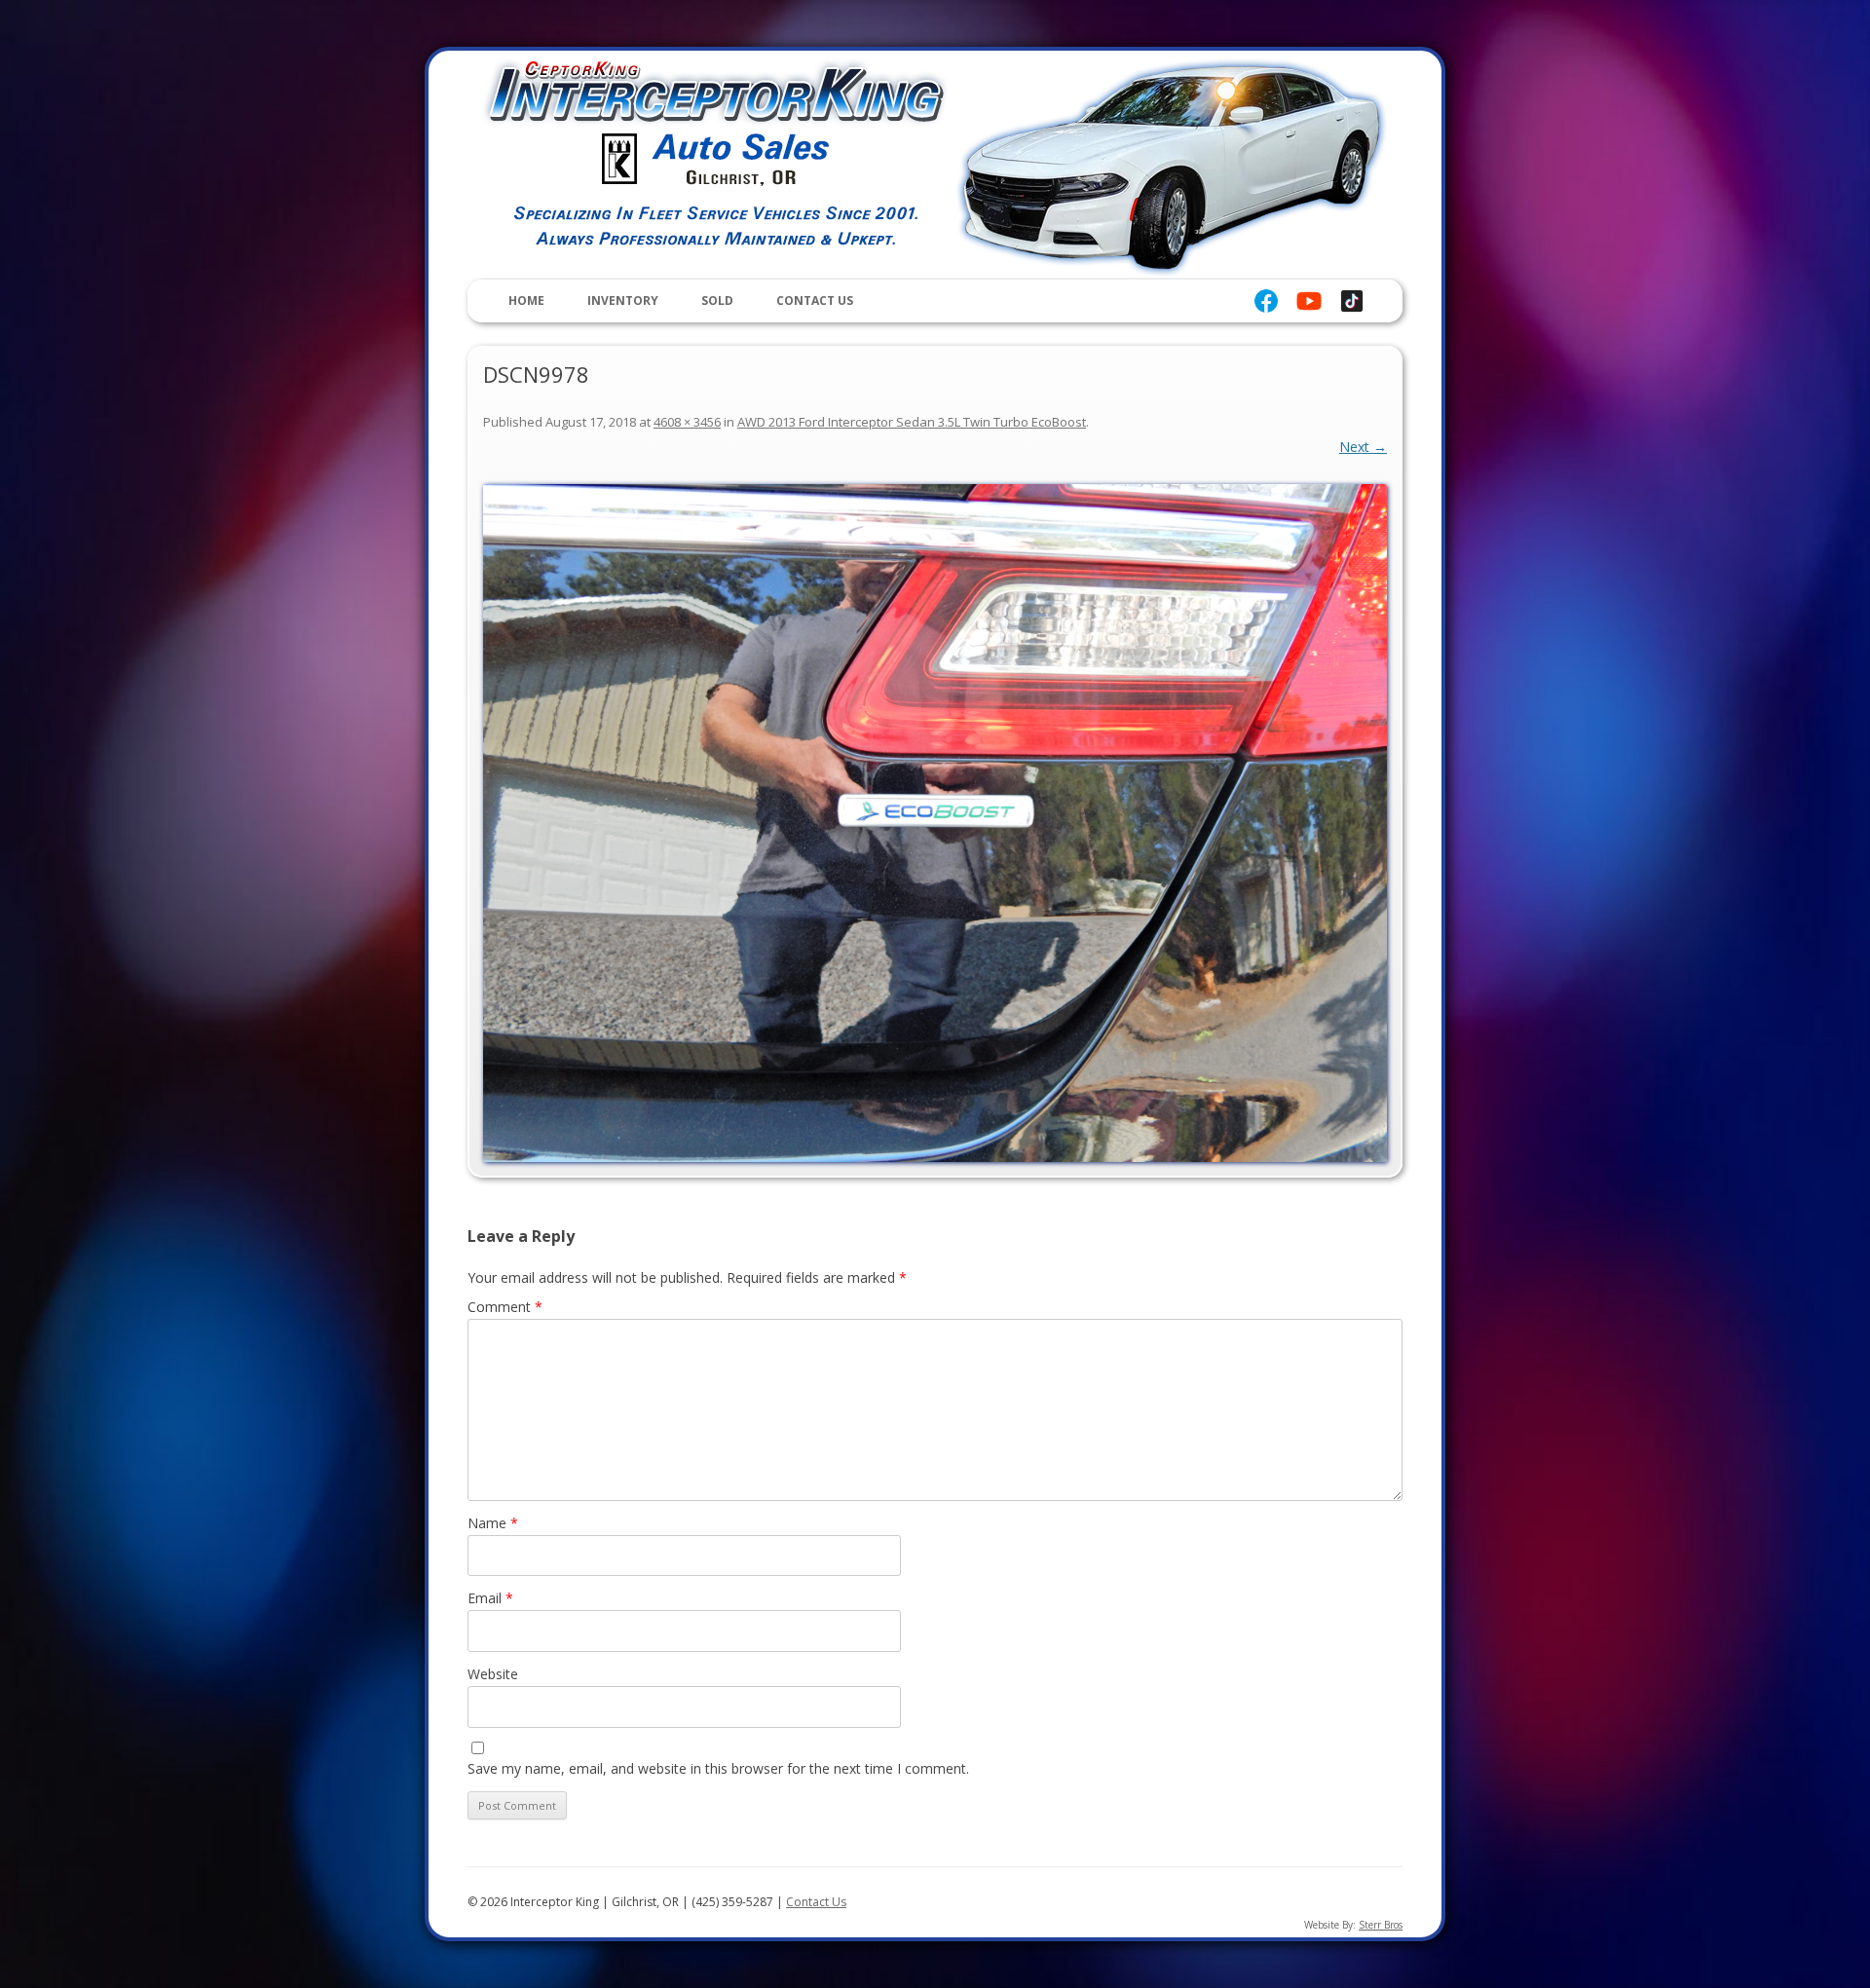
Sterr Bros (1381, 1925)
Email (490, 1598)
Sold (717, 300)
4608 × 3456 (687, 422)
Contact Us (815, 300)
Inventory (623, 300)
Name (493, 1523)
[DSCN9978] (935, 823)
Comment (505, 1307)
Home (526, 300)
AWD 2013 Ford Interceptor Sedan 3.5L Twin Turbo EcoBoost (912, 422)
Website (493, 1674)
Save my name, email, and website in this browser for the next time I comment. (718, 1768)
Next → (1363, 447)
